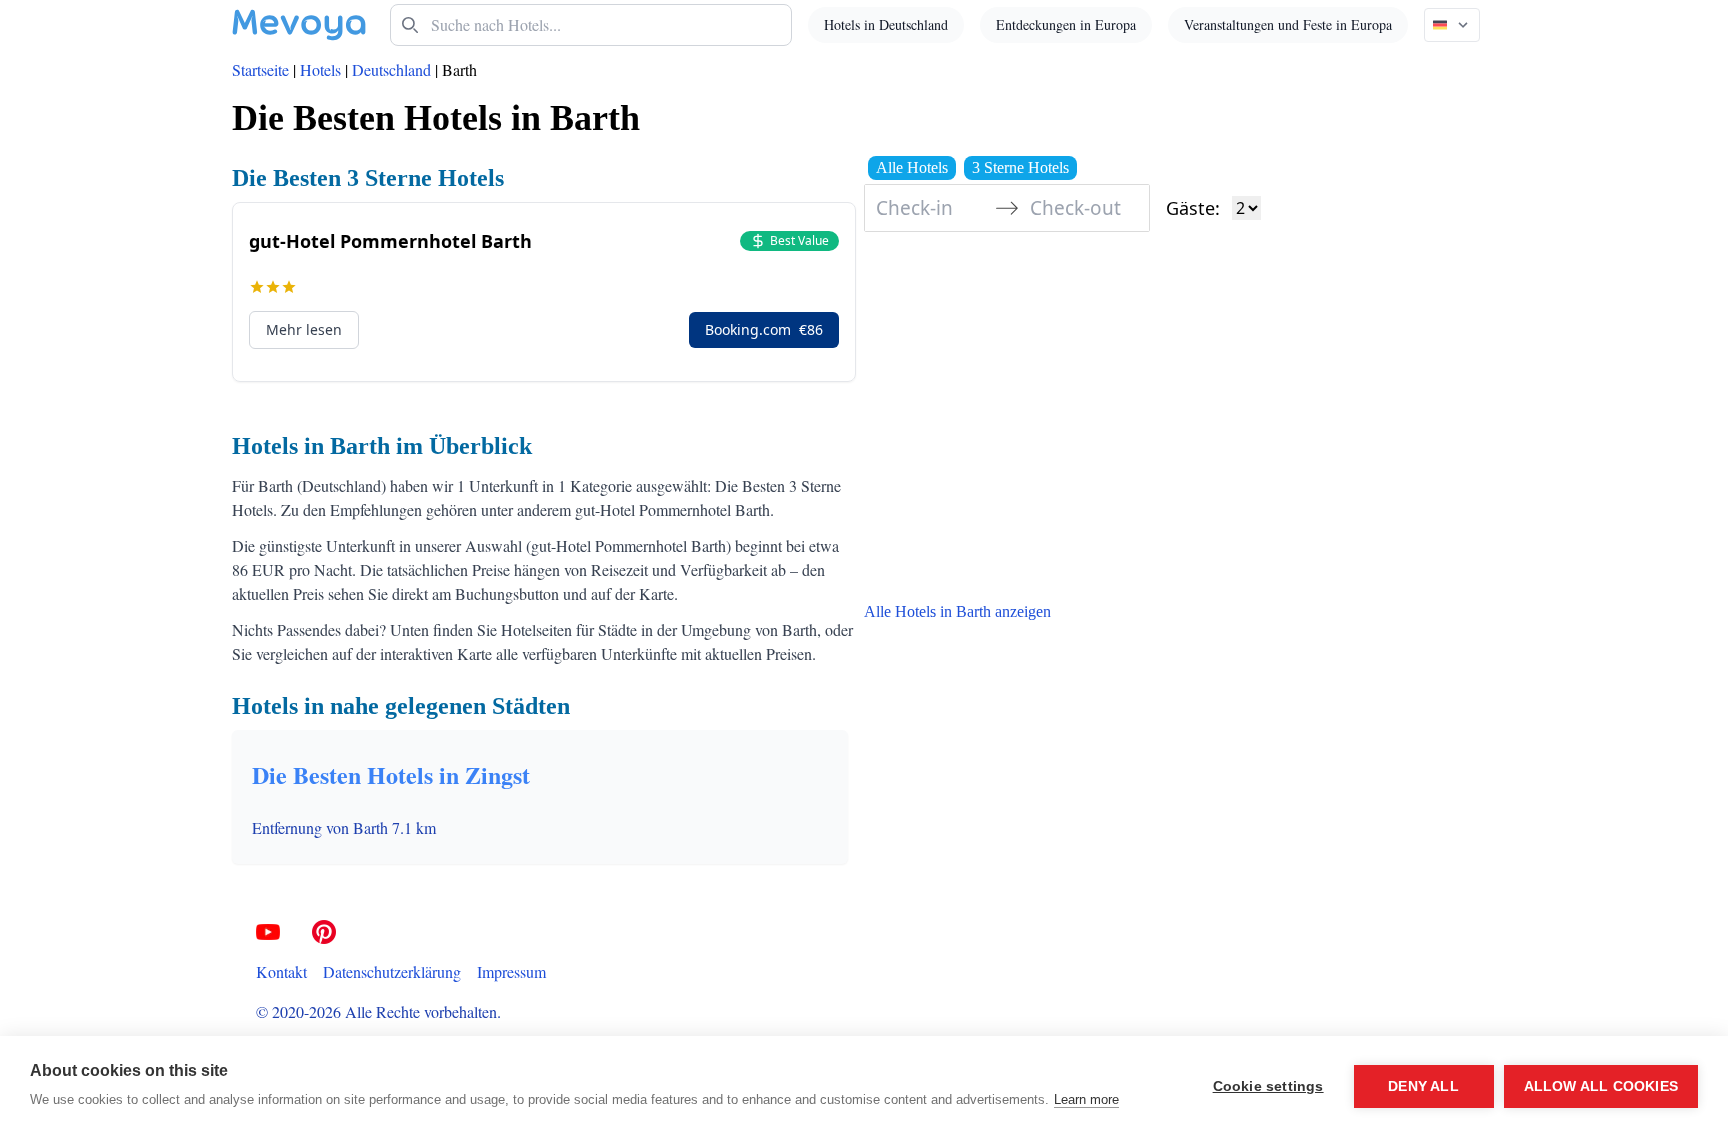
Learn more (1086, 1099)
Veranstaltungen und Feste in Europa (1288, 24)
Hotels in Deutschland (886, 24)
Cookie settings (1268, 1086)
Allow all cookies (1601, 1086)
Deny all (1423, 1086)
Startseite (260, 69)
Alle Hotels (912, 167)
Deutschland (391, 69)
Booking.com (764, 329)
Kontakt (281, 971)
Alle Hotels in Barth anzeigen (957, 611)
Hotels (320, 69)
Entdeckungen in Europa (1066, 24)
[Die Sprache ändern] (1452, 25)
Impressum (511, 971)
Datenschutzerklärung (392, 971)
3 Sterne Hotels (1020, 167)
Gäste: (1193, 208)
